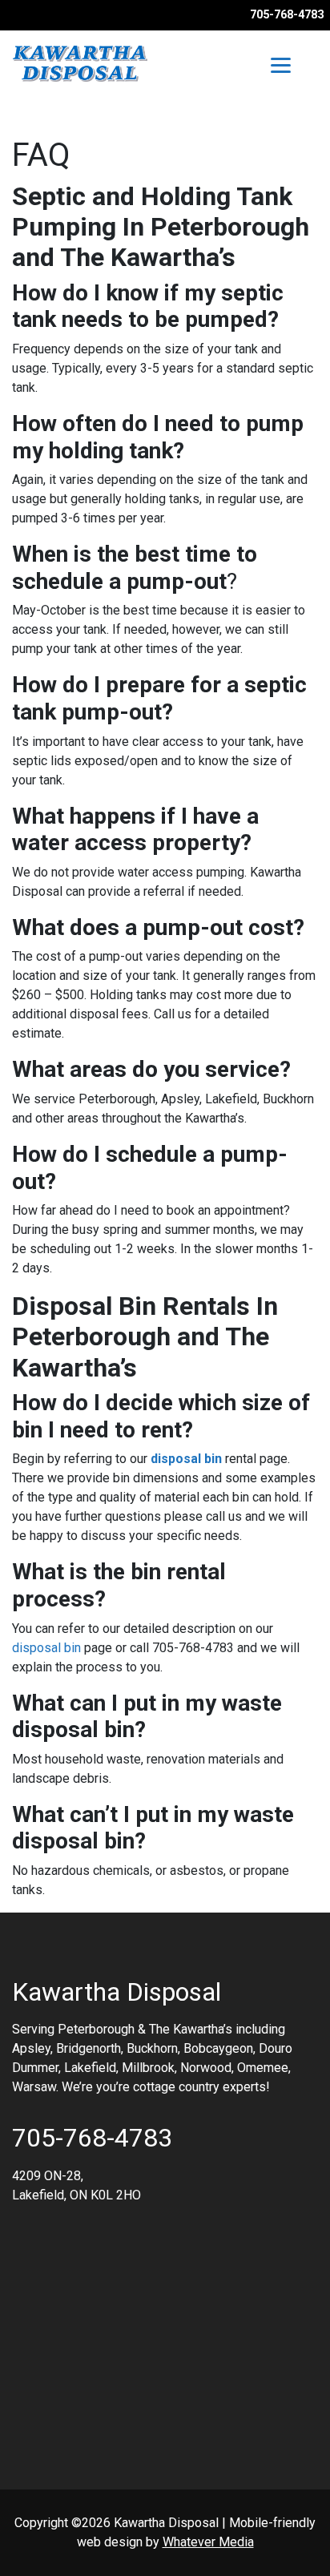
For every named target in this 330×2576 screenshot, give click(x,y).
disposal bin (186, 1459)
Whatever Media (208, 2542)
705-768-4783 (287, 15)
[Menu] (281, 65)
